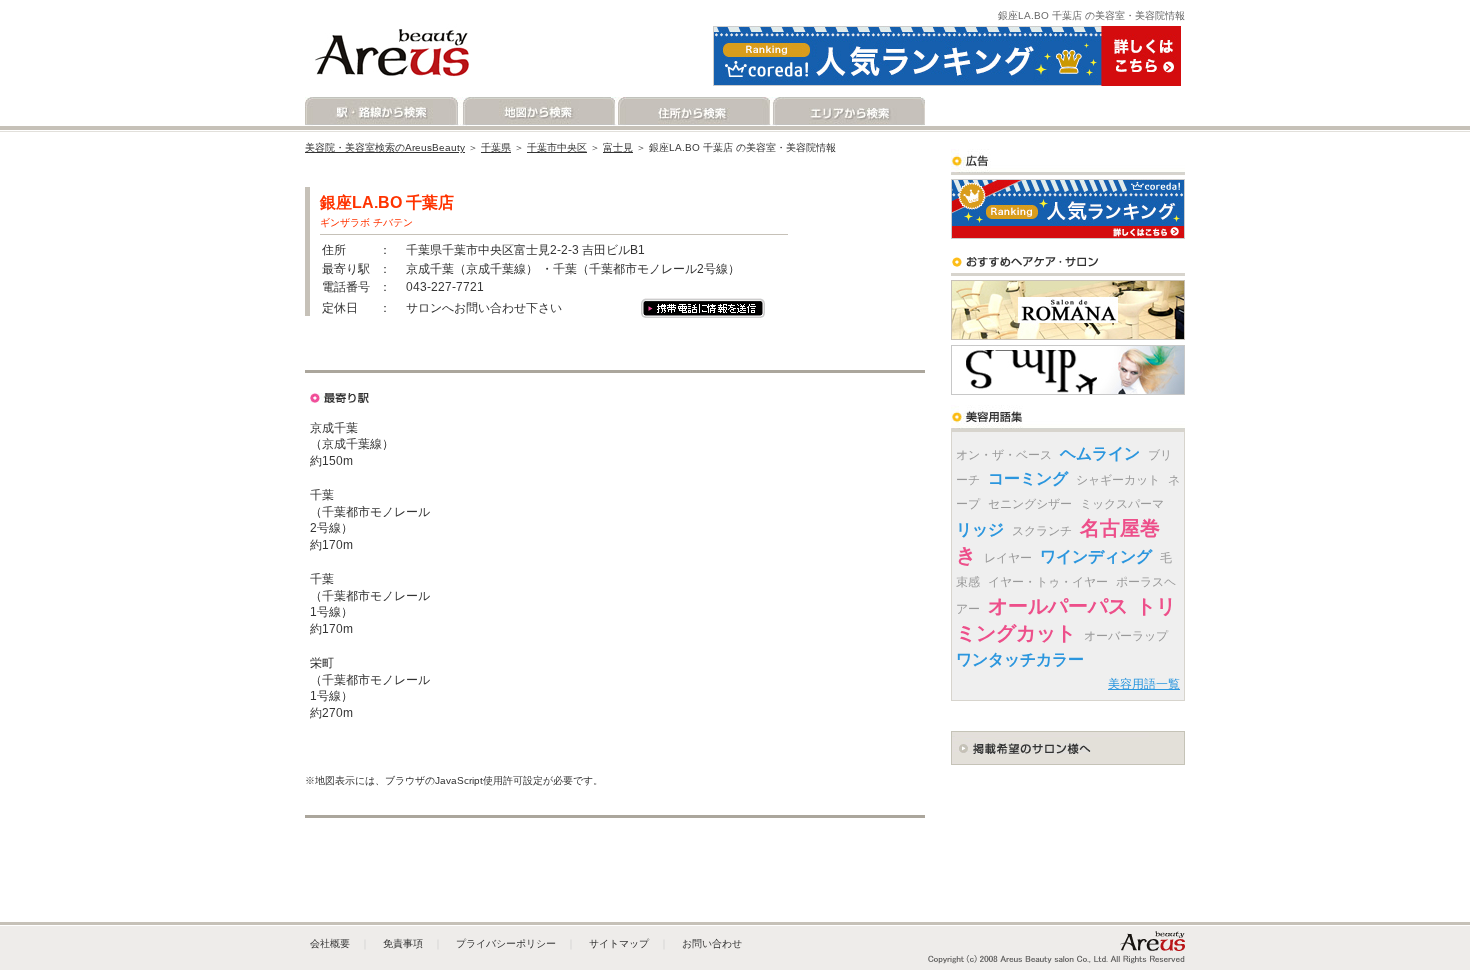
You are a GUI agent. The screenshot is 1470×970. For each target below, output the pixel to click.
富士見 (618, 147)
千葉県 (496, 147)
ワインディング (1096, 556)
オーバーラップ (1126, 636)
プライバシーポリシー (506, 943)
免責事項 (403, 943)
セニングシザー (1030, 504)
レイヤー (1008, 558)
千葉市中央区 (557, 147)
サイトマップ (619, 943)
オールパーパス (1058, 606)
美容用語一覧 (1144, 684)
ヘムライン (1100, 453)
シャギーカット (1118, 480)
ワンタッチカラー (1020, 659)
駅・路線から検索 (382, 111)
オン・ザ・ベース (1004, 455)
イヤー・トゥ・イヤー (1048, 582)
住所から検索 (692, 111)
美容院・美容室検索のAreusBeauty (385, 147)
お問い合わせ (712, 943)
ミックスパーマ (1122, 504)
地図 (371, 355)
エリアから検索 (847, 111)
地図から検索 (537, 111)
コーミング (1028, 478)
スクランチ (1042, 531)
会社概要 (330, 943)
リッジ (980, 529)
